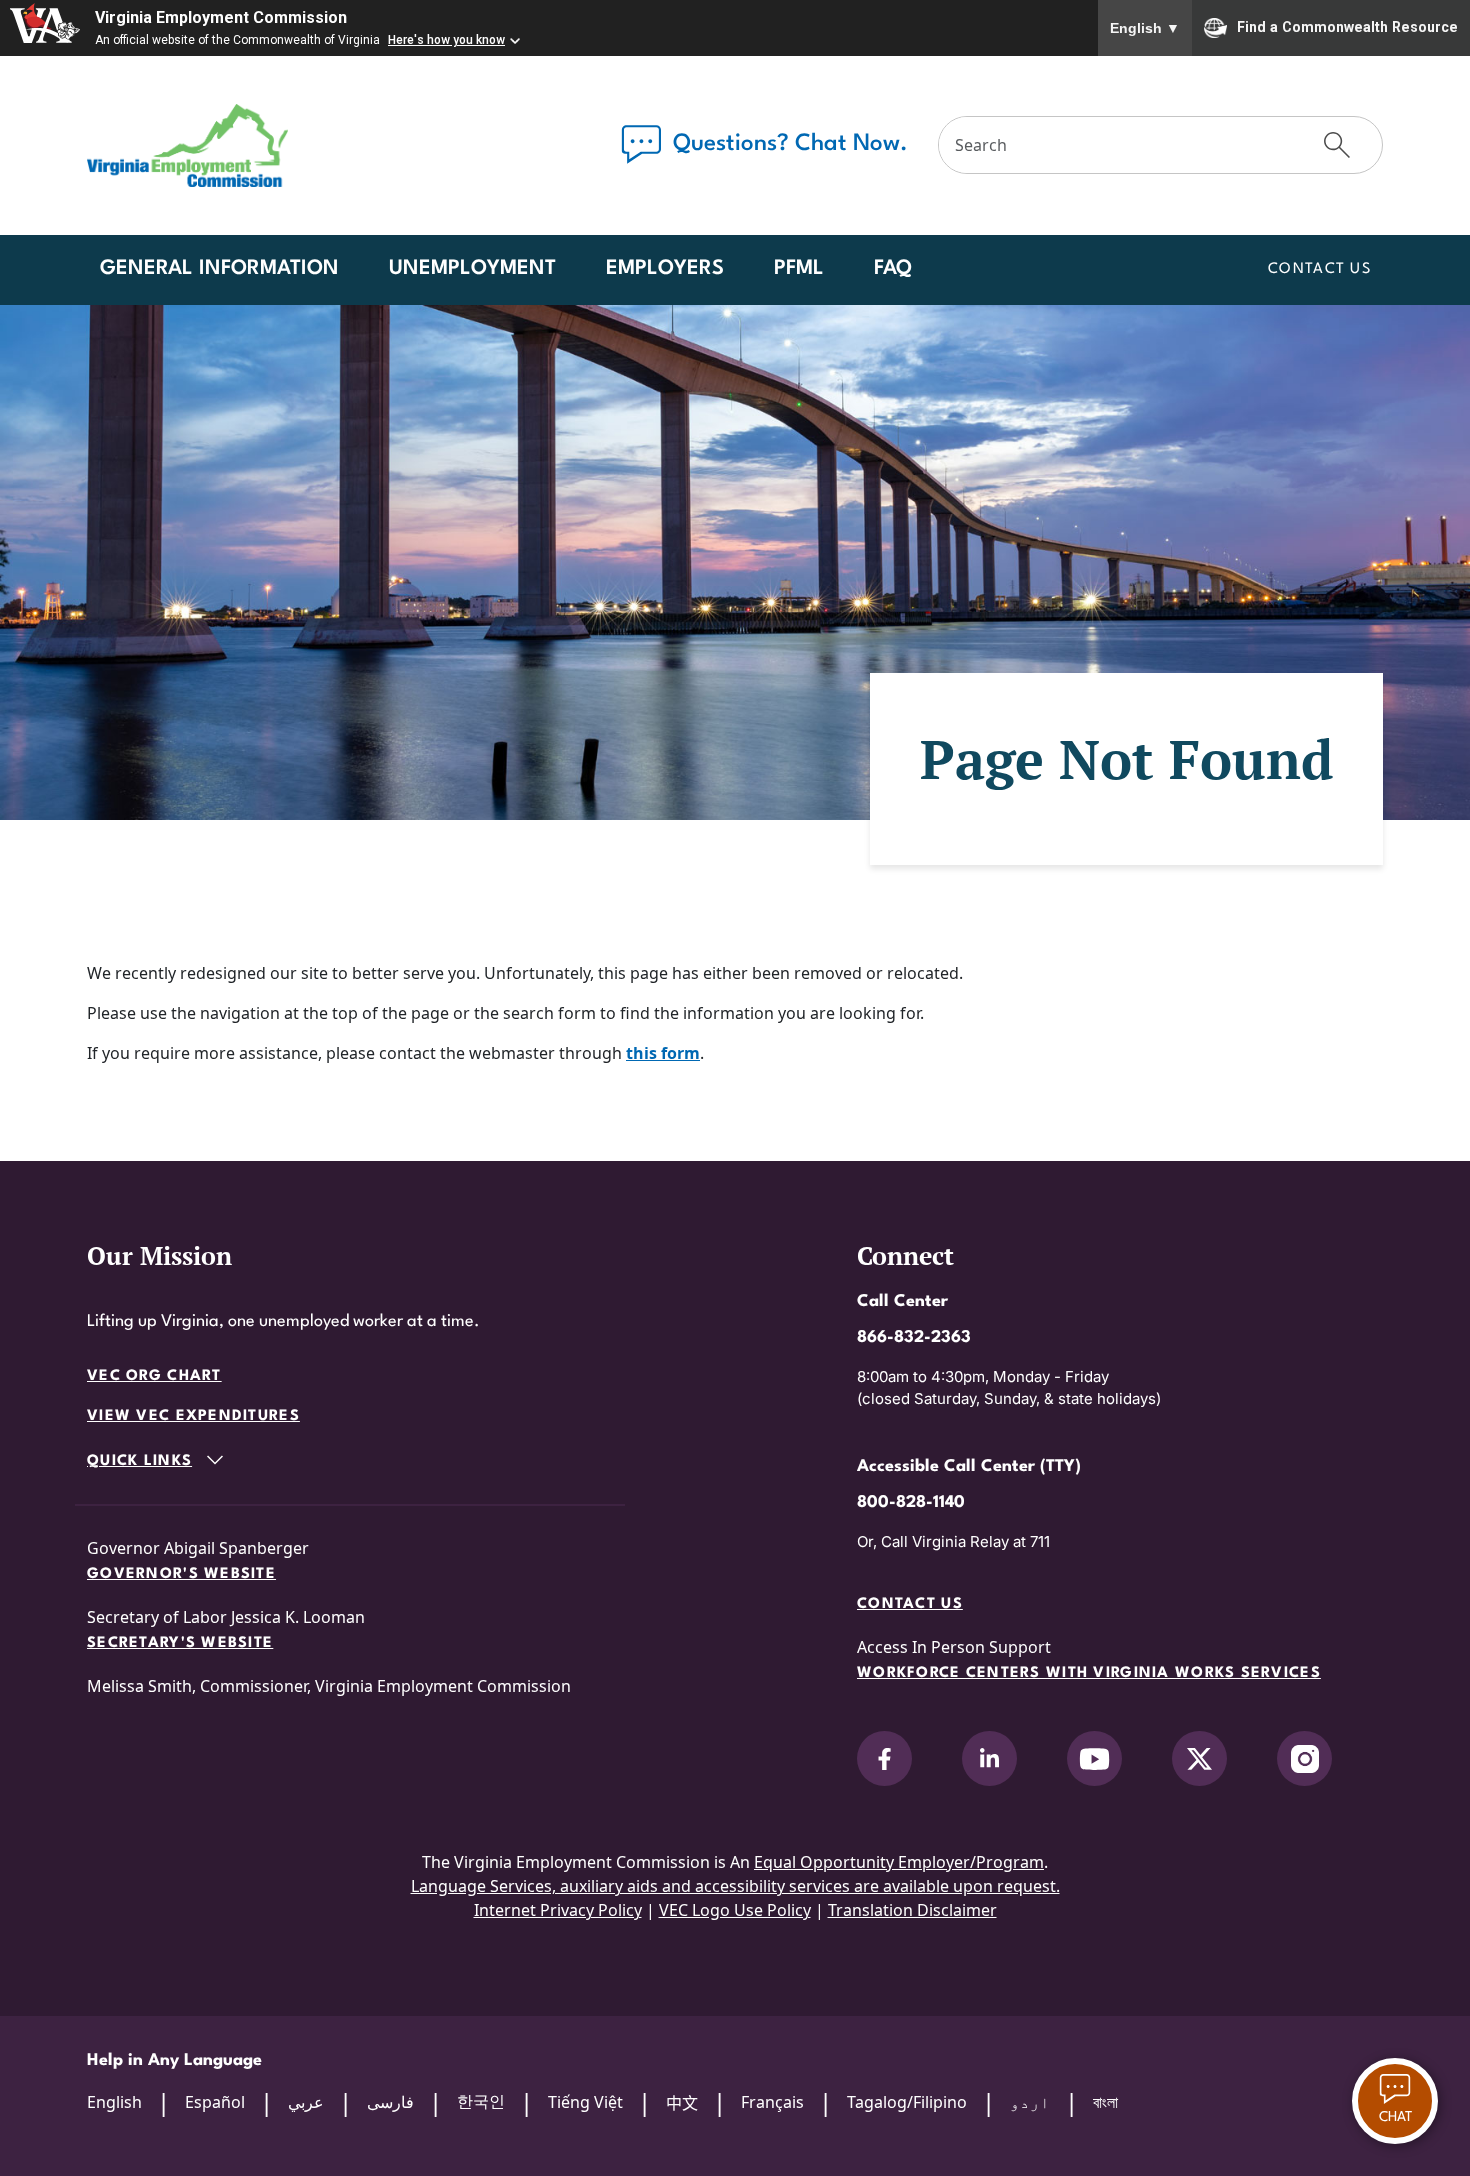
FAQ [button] (893, 269)
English (1145, 28)
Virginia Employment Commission (221, 17)
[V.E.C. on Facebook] (884, 1758)
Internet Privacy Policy (558, 1910)
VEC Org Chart (154, 1376)
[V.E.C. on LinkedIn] (989, 1758)
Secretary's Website (180, 1643)
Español (215, 2102)
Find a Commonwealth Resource (1347, 26)
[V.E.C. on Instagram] (1304, 1758)
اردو (1030, 2102)
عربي (306, 2102)
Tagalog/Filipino (907, 2102)
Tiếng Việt (585, 2102)
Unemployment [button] (472, 269)
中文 (682, 2103)
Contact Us (1319, 269)
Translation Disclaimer (912, 1910)
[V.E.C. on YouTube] (1094, 1758)
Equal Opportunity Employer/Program (899, 1862)
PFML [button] (799, 269)
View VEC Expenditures (193, 1416)
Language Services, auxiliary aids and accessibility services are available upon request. (735, 1886)
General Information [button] (219, 269)
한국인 (481, 2101)
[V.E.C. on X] (1199, 1758)
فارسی (390, 2102)
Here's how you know (446, 40)
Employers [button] (665, 269)
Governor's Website (181, 1574)
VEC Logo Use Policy (735, 1910)
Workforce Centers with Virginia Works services (1089, 1673)
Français (772, 2102)
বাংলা (1105, 2102)
